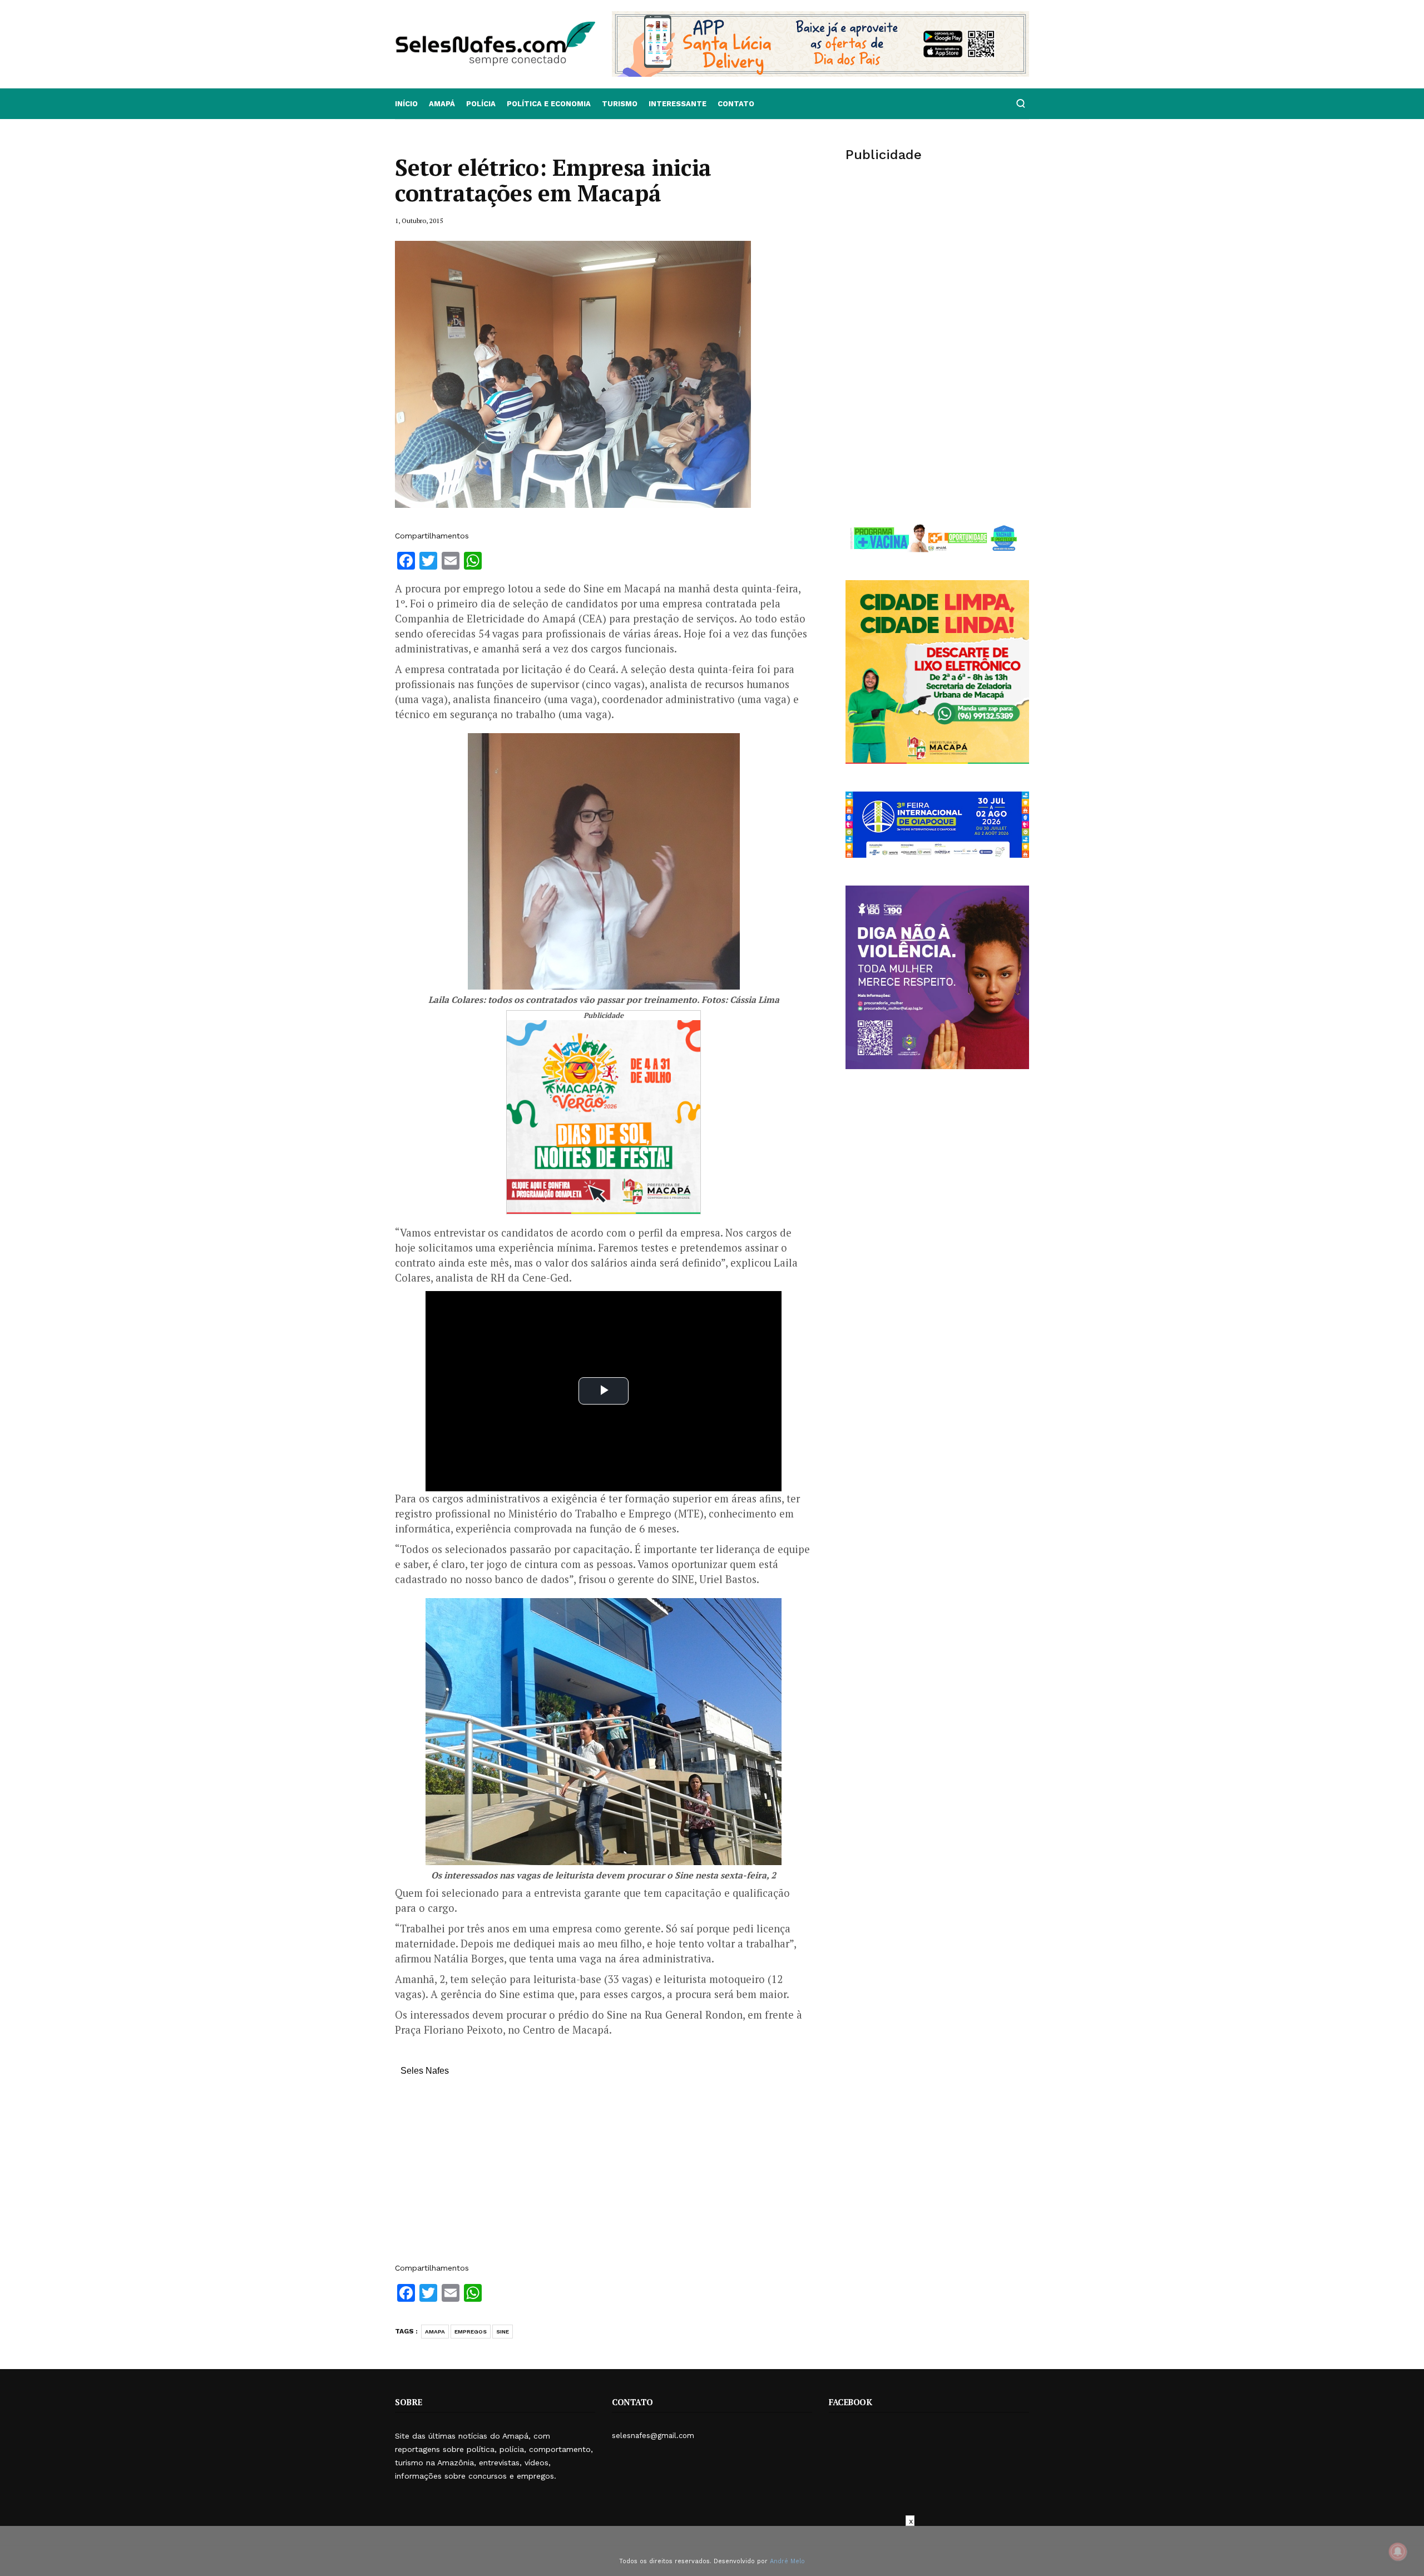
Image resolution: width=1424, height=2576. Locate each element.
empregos (471, 2332)
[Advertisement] (604, 2175)
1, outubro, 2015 (419, 221)
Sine (503, 2332)
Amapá (442, 104)
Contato (736, 104)
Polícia (481, 104)
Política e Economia (549, 104)
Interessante (678, 104)
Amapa (435, 2332)
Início (406, 104)
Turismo (620, 104)
